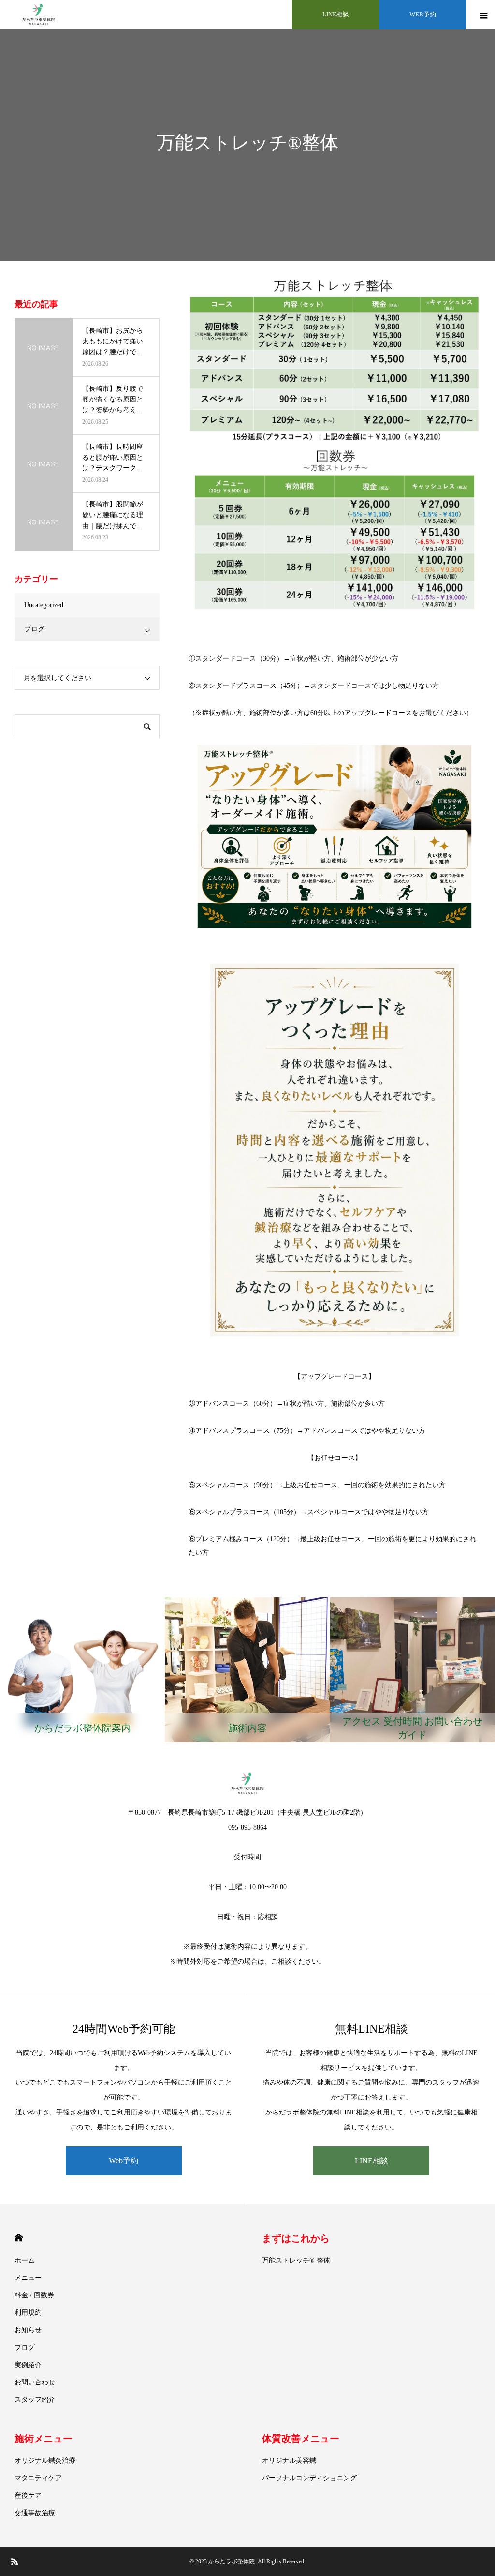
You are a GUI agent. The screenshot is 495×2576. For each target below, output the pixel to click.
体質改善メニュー (301, 2439)
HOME (19, 2238)
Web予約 (124, 2161)
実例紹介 (28, 2365)
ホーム (25, 2260)
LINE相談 (336, 14)
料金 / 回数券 (34, 2295)
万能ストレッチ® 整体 (296, 2260)
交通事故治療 (35, 2513)
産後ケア (28, 2495)
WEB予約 (423, 14)
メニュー (28, 2278)
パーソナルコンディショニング (309, 2478)
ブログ (34, 629)
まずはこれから (296, 2238)
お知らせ (28, 2330)
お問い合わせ (35, 2382)
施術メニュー (44, 2439)
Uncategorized (44, 605)
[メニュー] (483, 12)
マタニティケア (38, 2478)
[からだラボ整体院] (39, 15)
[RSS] (15, 2561)
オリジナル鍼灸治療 (45, 2461)
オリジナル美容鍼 (289, 2461)
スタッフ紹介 (35, 2400)
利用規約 (28, 2313)
